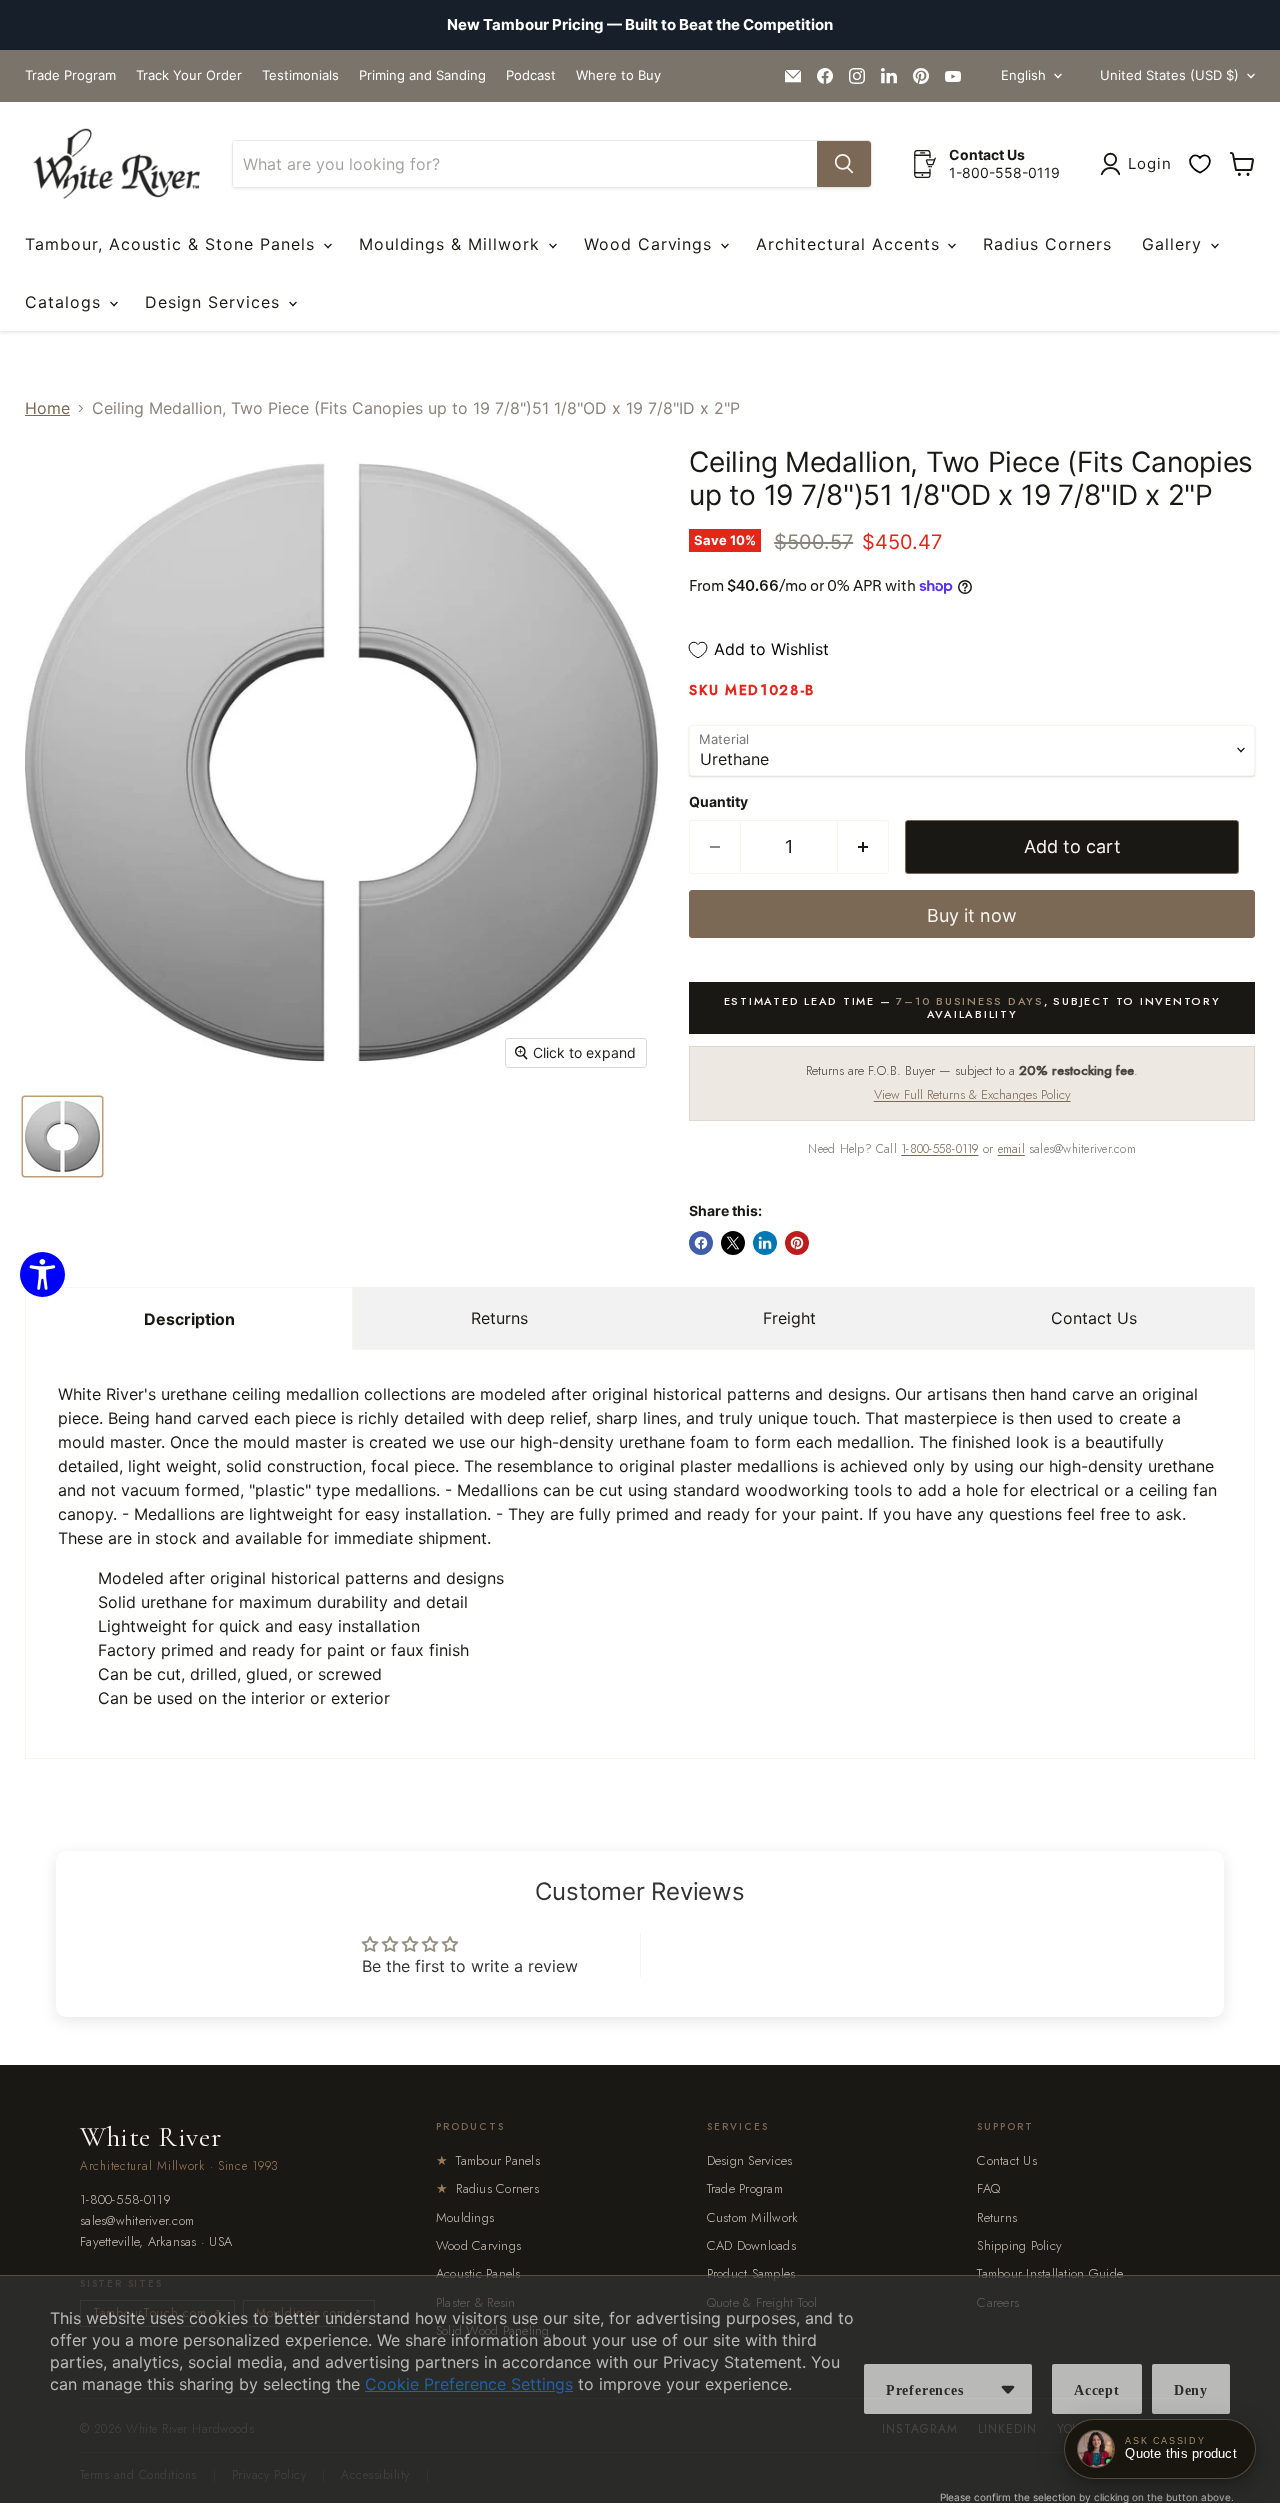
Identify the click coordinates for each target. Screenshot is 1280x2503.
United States (1169, 75)
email (1011, 1149)
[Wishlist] (1200, 164)
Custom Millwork (753, 2217)
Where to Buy (618, 75)
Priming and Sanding (422, 75)
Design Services (215, 302)
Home (47, 408)
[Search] (844, 164)
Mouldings (465, 2217)
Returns (499, 1318)
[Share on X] (733, 1243)
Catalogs (66, 302)
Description (189, 1319)
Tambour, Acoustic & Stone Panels (173, 244)
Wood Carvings (651, 244)
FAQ (988, 2188)
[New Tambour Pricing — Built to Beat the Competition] (640, 25)
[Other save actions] (1008, 2389)
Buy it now (972, 915)
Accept (1097, 2390)
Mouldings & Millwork (452, 244)
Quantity (718, 802)
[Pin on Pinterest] (797, 1243)
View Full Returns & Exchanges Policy (972, 1094)
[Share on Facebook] (701, 1243)
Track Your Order (189, 75)
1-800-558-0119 (939, 1149)
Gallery (1175, 244)
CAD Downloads (751, 2245)
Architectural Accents (850, 244)
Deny (1191, 2390)
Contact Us (1094, 1318)
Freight (789, 1318)
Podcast (531, 75)
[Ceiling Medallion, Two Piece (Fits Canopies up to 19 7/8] (62, 1136)
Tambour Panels (488, 2160)
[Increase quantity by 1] (863, 847)
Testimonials (300, 75)
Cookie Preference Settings (469, 2384)
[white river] (116, 164)
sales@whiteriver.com (137, 2221)
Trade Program (70, 75)
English (1023, 75)
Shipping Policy (1019, 2245)
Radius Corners (1047, 244)
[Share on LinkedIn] (765, 1243)
